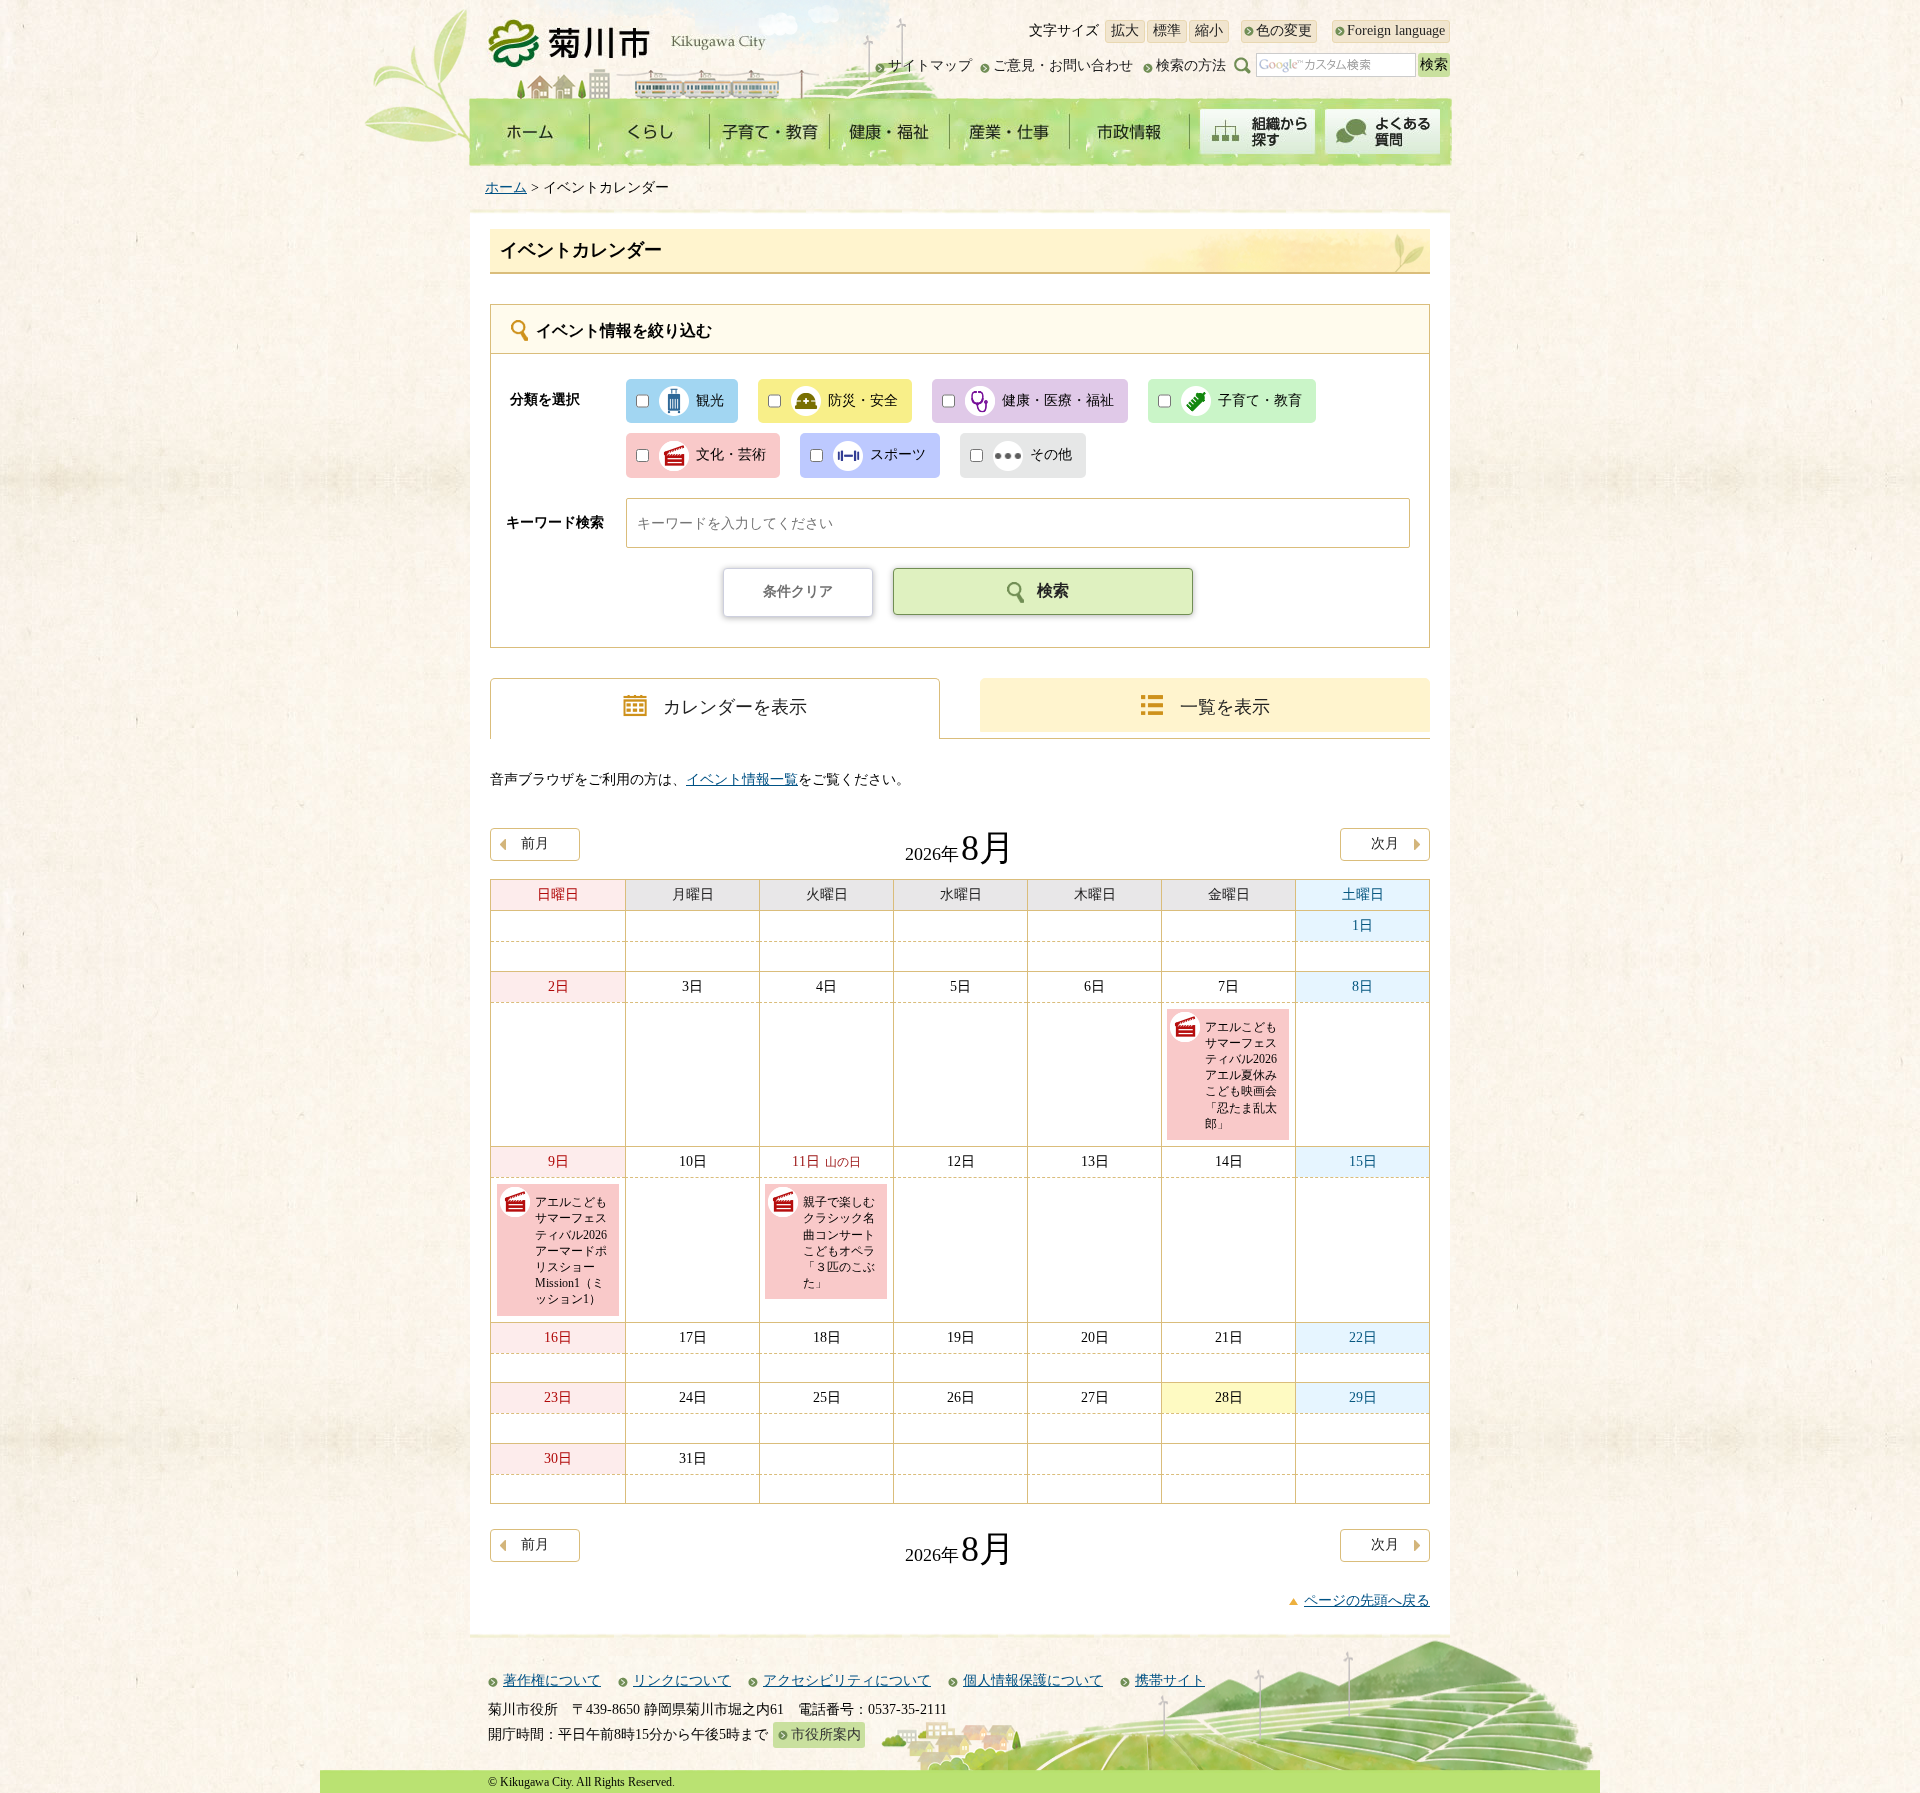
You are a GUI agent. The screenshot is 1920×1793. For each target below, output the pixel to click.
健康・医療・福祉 (1058, 400)
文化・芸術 (731, 454)
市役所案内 (826, 1734)
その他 (1051, 454)
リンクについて (682, 1680)
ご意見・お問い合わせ (1063, 65)
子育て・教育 (1260, 400)
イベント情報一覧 (742, 779)
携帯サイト (1170, 1680)
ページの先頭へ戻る (1367, 1600)
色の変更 (1284, 30)
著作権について (552, 1680)
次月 (1385, 843)
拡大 (1125, 30)
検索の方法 (1191, 65)
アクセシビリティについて (847, 1680)
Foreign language (1396, 30)
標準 (1167, 30)
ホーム (506, 187)
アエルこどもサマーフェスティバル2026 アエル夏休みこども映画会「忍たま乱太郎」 (1247, 1075)
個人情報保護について (1033, 1680)
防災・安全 (863, 400)
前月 (535, 843)
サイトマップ (930, 65)
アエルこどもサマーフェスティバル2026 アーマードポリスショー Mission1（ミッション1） (577, 1250)
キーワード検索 (555, 522)
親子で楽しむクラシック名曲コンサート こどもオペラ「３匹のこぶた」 (845, 1242)
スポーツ (898, 454)
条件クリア (798, 591)
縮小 (1209, 30)
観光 (710, 400)
